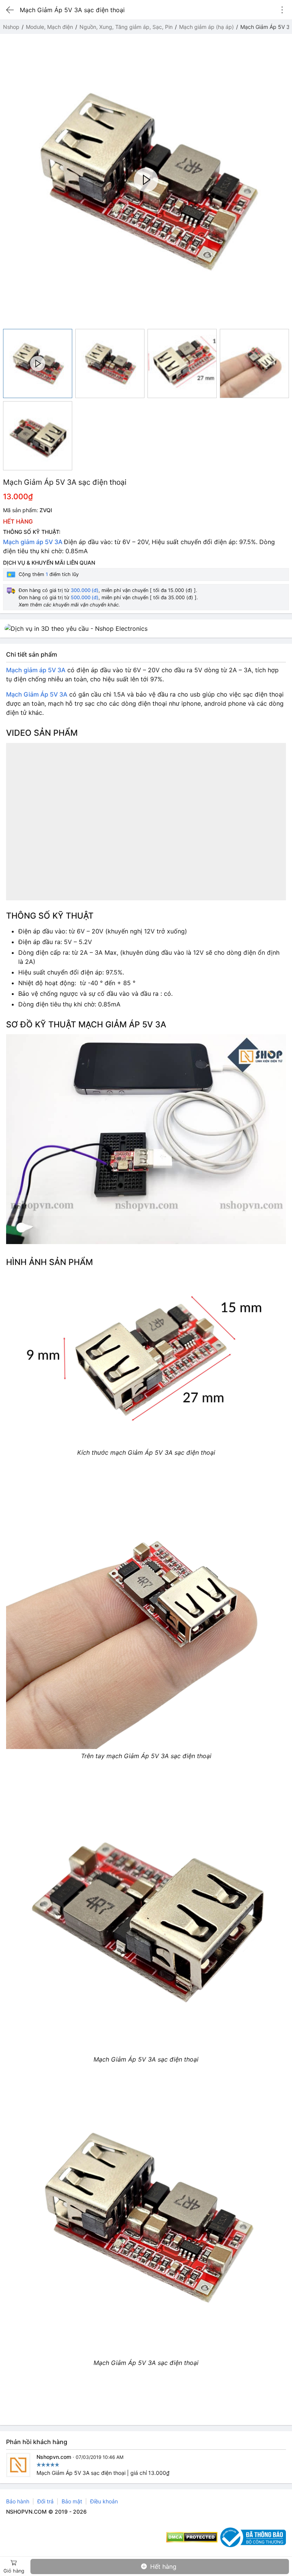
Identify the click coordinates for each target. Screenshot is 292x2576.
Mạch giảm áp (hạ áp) (206, 27)
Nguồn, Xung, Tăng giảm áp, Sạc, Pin (126, 27)
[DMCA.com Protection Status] (192, 2537)
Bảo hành (18, 2501)
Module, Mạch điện (49, 27)
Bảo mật (72, 2501)
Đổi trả (45, 2501)
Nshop (11, 27)
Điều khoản (104, 2501)
